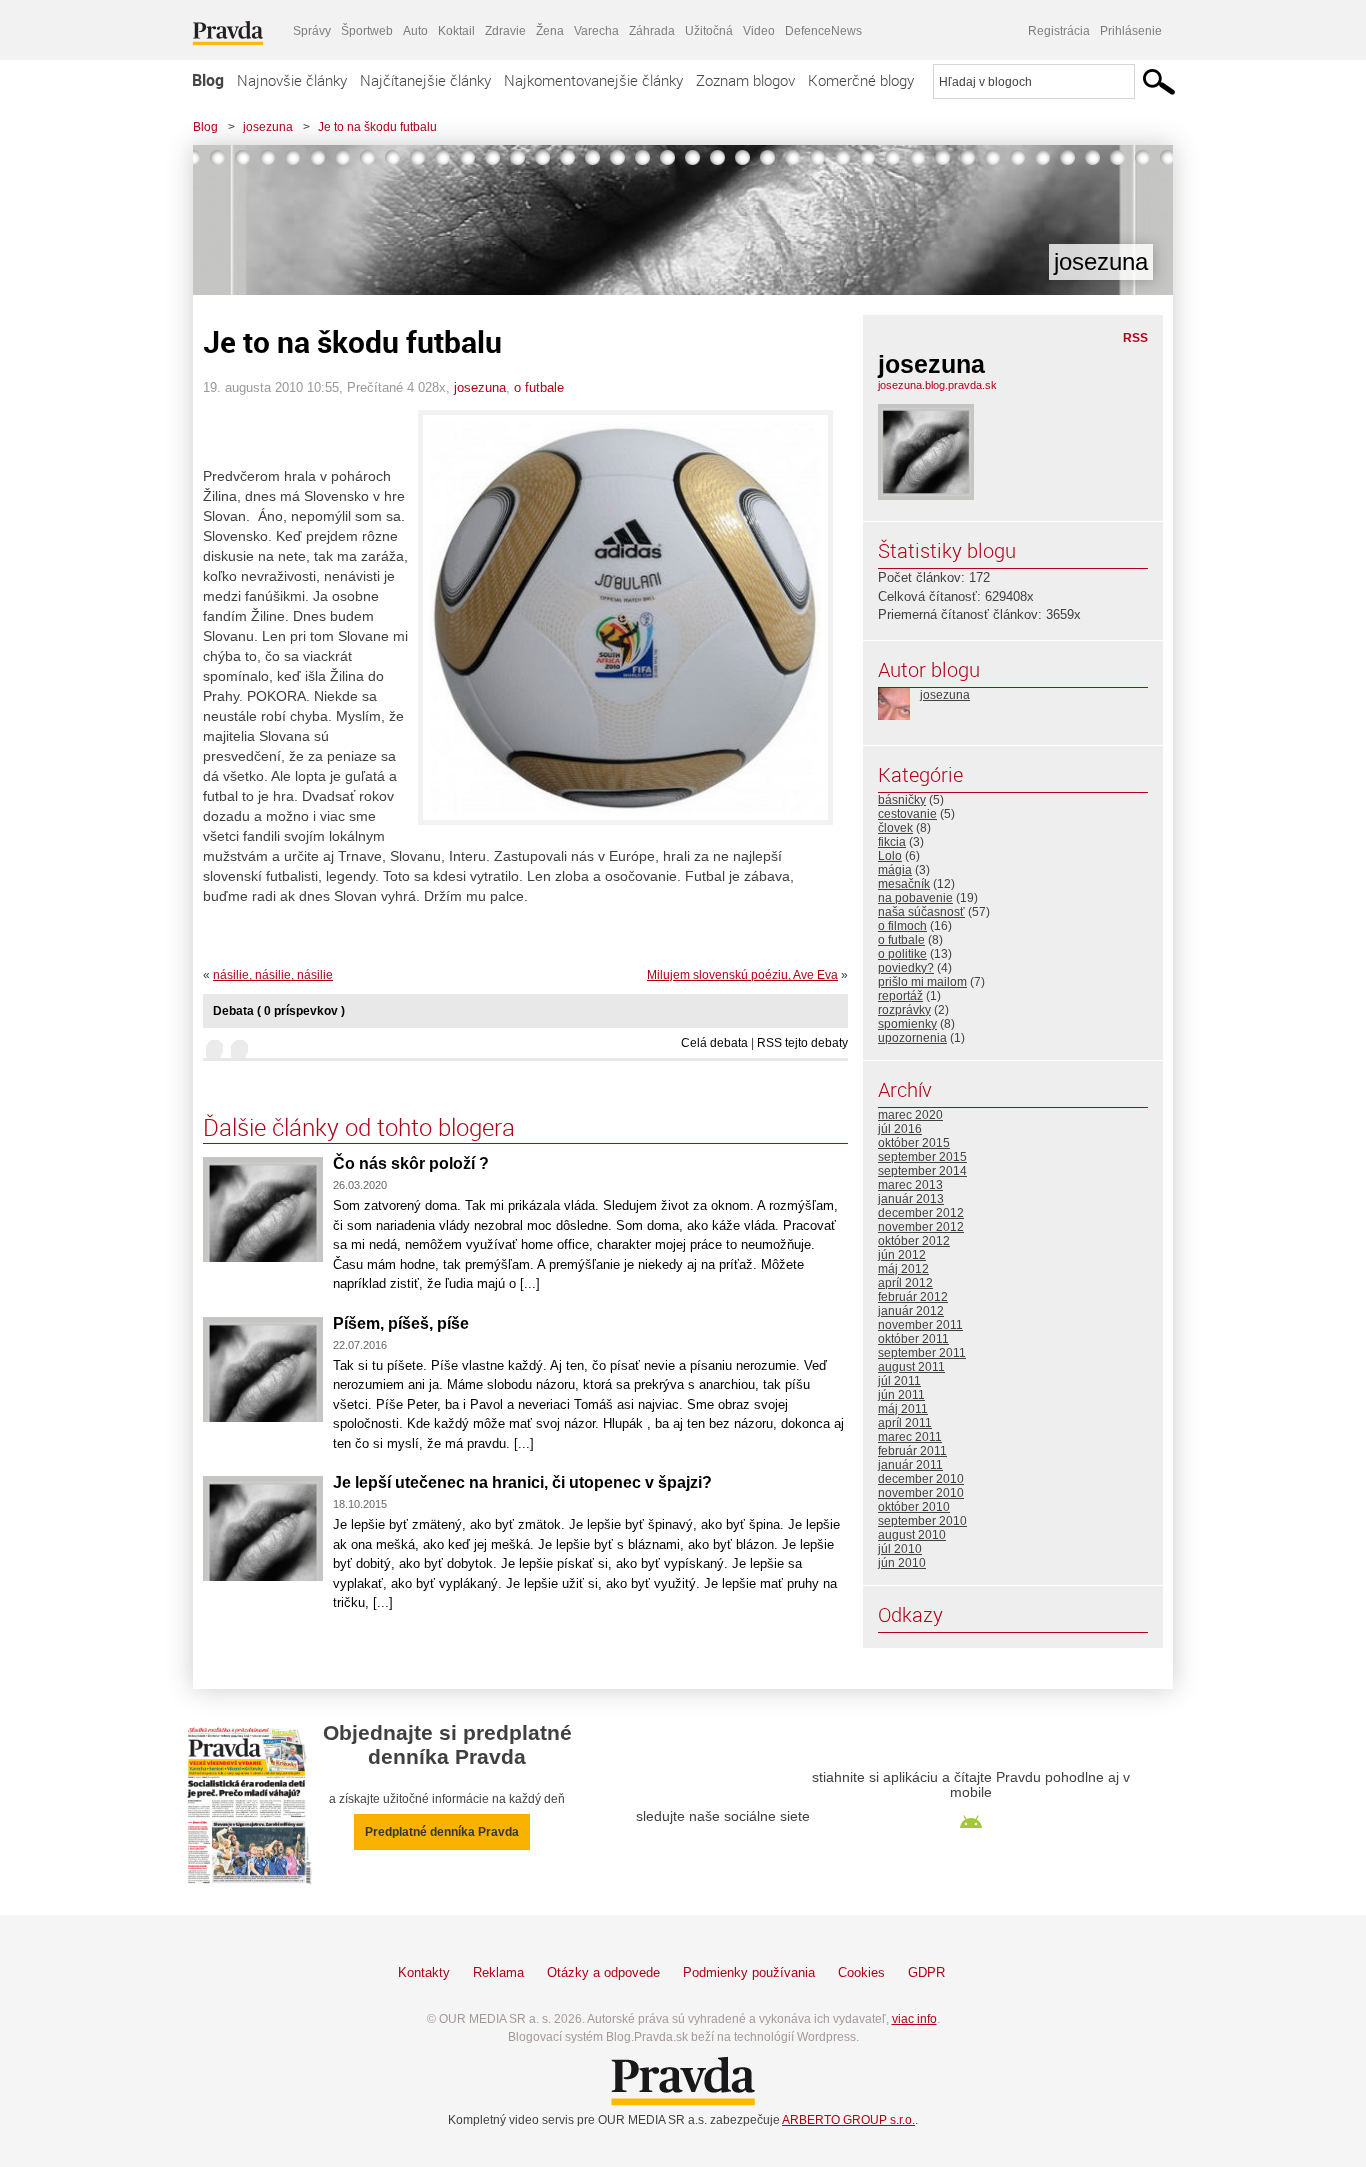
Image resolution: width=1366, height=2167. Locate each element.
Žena (550, 31)
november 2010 (921, 1493)
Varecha (596, 31)
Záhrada (652, 31)
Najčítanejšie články (425, 80)
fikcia (892, 842)
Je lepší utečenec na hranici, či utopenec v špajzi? (522, 1482)
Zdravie (505, 31)
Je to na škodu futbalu (377, 127)
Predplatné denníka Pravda (442, 1832)
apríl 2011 (905, 1423)
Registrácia (1059, 31)
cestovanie (907, 814)
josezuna (268, 127)
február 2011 (912, 1451)
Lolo (890, 856)
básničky (902, 800)
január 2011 (910, 1465)
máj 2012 (903, 1269)
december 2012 (921, 1213)
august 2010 (912, 1535)
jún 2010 (902, 1563)
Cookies (861, 1972)
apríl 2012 (905, 1283)
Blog (208, 80)
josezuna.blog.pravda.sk (937, 385)
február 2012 (913, 1297)
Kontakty (424, 1972)
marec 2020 (910, 1115)
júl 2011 (899, 1381)
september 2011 (922, 1353)
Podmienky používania (749, 1972)
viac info (914, 2019)
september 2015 (922, 1157)
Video (759, 31)
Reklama (498, 1972)
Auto (415, 31)
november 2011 (920, 1325)
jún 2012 (902, 1255)
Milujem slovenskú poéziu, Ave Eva (742, 975)
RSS (1135, 338)
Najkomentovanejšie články (593, 80)
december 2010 (921, 1479)
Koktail (456, 31)
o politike (902, 954)
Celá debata (714, 1043)
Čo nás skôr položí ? (411, 1163)
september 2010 (922, 1521)
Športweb (367, 31)
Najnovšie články (292, 80)
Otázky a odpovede (603, 1972)
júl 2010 (900, 1549)
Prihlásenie (1131, 31)
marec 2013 (910, 1185)
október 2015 (914, 1143)
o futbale (539, 387)
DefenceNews (823, 31)
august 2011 (911, 1367)
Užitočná (709, 31)
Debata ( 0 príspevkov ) (279, 1011)
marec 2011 (910, 1437)
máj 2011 (903, 1409)
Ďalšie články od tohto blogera (359, 1127)
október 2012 (914, 1241)
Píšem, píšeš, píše (401, 1323)
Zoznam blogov (745, 80)
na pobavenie (915, 898)
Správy (312, 31)
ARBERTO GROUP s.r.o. (848, 2120)
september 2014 (922, 1171)
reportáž (900, 996)
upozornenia (912, 1038)
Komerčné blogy (861, 80)
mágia (895, 870)
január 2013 (911, 1199)
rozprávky (904, 1010)
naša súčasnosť (921, 912)
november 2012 (921, 1227)
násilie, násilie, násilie (273, 975)
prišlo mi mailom (922, 982)
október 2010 (914, 1507)
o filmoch (902, 926)
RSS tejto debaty (802, 1043)
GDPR (926, 1972)
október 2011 (913, 1339)
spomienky (907, 1024)
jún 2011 (901, 1395)
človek (895, 828)
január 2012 (911, 1311)
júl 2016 (900, 1129)
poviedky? (906, 968)
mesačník (904, 884)
